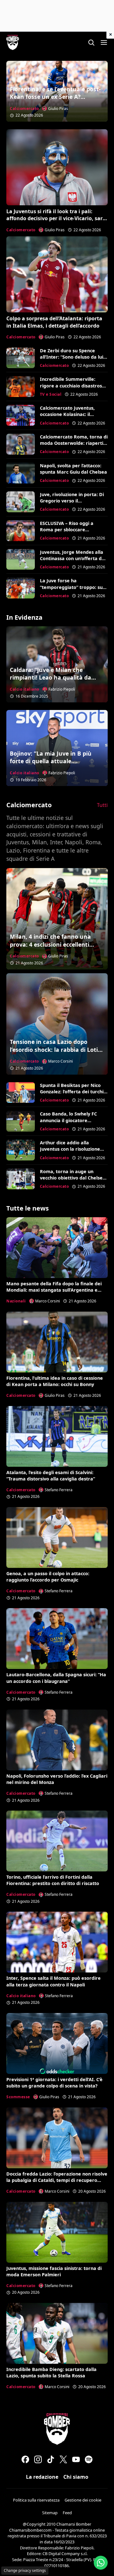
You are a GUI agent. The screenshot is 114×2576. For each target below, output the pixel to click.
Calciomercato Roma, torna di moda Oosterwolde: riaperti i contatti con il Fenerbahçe (74, 443)
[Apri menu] (104, 42)
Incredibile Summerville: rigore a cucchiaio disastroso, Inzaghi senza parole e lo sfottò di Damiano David (73, 389)
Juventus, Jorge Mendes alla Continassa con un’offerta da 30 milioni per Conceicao (72, 558)
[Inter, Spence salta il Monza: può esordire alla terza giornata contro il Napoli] (57, 1942)
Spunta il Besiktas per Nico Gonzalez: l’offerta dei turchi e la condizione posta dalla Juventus (74, 1095)
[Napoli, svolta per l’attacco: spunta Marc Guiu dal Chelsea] (21, 473)
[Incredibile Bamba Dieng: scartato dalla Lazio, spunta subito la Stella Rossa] (57, 2333)
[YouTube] (76, 2459)
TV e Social (51, 394)
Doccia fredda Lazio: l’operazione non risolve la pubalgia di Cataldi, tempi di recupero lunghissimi (57, 2180)
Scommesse (18, 2097)
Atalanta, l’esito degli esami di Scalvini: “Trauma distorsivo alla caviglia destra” (51, 1476)
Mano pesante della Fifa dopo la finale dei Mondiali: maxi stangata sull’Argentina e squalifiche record (54, 1290)
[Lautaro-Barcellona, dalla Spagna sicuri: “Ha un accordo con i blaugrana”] (57, 1639)
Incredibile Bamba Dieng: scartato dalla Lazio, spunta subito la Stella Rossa (51, 2372)
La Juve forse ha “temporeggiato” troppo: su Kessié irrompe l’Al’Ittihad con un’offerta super (74, 590)
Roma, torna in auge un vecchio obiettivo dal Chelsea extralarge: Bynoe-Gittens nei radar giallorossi (73, 1181)
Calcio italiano (25, 689)
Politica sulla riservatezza (36, 2500)
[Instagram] (38, 2459)
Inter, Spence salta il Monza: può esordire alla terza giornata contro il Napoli (54, 1981)
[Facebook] (25, 2459)
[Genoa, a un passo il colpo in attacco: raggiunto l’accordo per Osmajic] (57, 1537)
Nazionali (16, 1301)
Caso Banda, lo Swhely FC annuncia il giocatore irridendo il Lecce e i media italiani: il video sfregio (70, 1123)
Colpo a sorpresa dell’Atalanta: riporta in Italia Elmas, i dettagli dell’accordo (54, 322)
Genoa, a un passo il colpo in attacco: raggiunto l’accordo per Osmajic (48, 1577)
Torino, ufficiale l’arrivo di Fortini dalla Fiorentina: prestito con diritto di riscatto (53, 1880)
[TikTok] (51, 2459)
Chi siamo (76, 2477)
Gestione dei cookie (83, 2500)
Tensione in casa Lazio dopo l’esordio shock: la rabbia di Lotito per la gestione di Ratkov (57, 1049)
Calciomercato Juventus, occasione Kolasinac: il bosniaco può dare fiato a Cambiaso (69, 417)
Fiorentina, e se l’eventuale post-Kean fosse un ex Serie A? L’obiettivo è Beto (55, 97)
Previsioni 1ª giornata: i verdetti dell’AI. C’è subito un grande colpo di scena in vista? (54, 2083)
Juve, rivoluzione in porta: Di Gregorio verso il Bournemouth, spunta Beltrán (72, 504)
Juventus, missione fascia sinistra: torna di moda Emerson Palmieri (54, 2271)
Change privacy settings (25, 2570)
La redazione (42, 2477)
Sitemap (50, 2513)
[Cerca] (91, 42)
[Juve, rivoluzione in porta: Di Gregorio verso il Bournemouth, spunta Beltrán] (21, 502)
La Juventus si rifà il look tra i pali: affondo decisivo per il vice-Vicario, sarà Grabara (56, 218)
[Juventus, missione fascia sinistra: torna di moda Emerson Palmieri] (57, 2232)
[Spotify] (89, 2459)
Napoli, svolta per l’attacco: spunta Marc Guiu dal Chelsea (73, 469)
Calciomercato (24, 109)
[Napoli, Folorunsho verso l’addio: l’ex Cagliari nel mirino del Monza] (57, 1740)
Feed (67, 2513)
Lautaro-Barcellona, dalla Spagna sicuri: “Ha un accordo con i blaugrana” (56, 1678)
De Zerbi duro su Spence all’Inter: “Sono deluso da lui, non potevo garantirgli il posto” (72, 360)
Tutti (102, 805)
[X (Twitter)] (63, 2459)
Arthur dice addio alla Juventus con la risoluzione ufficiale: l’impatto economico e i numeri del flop (73, 1152)
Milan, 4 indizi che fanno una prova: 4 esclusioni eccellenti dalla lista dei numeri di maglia (53, 944)
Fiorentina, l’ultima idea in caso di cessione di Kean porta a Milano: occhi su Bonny (55, 1381)
